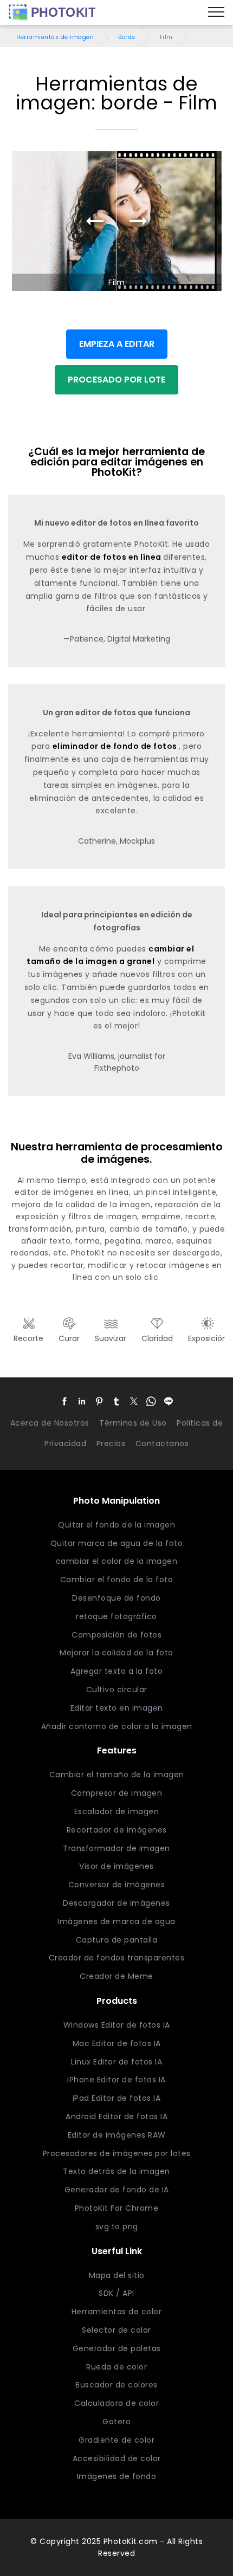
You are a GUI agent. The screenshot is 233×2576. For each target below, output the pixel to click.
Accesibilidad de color (117, 2458)
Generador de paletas (117, 2348)
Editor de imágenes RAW (117, 2135)
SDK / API (116, 2293)
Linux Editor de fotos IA (116, 2062)
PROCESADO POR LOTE (116, 380)
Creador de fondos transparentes (117, 1958)
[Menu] (216, 12)
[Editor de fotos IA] (52, 12)
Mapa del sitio (117, 2275)
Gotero (116, 2422)
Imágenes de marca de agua (116, 1921)
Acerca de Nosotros (50, 1423)
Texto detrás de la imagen (116, 2171)
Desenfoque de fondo (116, 1598)
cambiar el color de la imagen (117, 1561)
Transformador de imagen (116, 1848)
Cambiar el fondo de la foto (117, 1580)
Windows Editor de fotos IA (117, 2025)
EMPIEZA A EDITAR (117, 344)
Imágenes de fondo (117, 2476)
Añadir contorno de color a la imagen (117, 1726)
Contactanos (162, 1444)
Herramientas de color (117, 2312)
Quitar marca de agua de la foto (117, 1543)
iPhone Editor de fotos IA (116, 2080)
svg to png (117, 2227)
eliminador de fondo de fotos (116, 746)
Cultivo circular (117, 1690)
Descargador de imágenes (116, 1903)
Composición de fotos (116, 1635)
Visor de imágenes (116, 1866)
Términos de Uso (133, 1423)
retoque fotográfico (116, 1616)
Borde (127, 37)
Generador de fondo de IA (117, 2190)
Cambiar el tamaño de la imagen (117, 1775)
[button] (64, 1401)
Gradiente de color (116, 2440)
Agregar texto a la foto (117, 1671)
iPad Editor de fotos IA (117, 2098)
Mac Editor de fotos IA (117, 2043)
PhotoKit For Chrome (117, 2208)
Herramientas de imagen (55, 37)
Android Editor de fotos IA (116, 2117)
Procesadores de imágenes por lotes (117, 2153)
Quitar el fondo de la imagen (116, 1525)
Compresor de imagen (117, 1793)
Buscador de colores (116, 2385)
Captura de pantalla (117, 1940)
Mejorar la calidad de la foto (116, 1653)
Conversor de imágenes (117, 1885)
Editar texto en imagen (117, 1708)
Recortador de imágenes (117, 1830)
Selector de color (116, 2330)
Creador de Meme (116, 1976)
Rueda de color (116, 2367)
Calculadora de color (116, 2403)
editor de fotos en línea (113, 557)
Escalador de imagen (117, 1811)
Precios (111, 1444)
